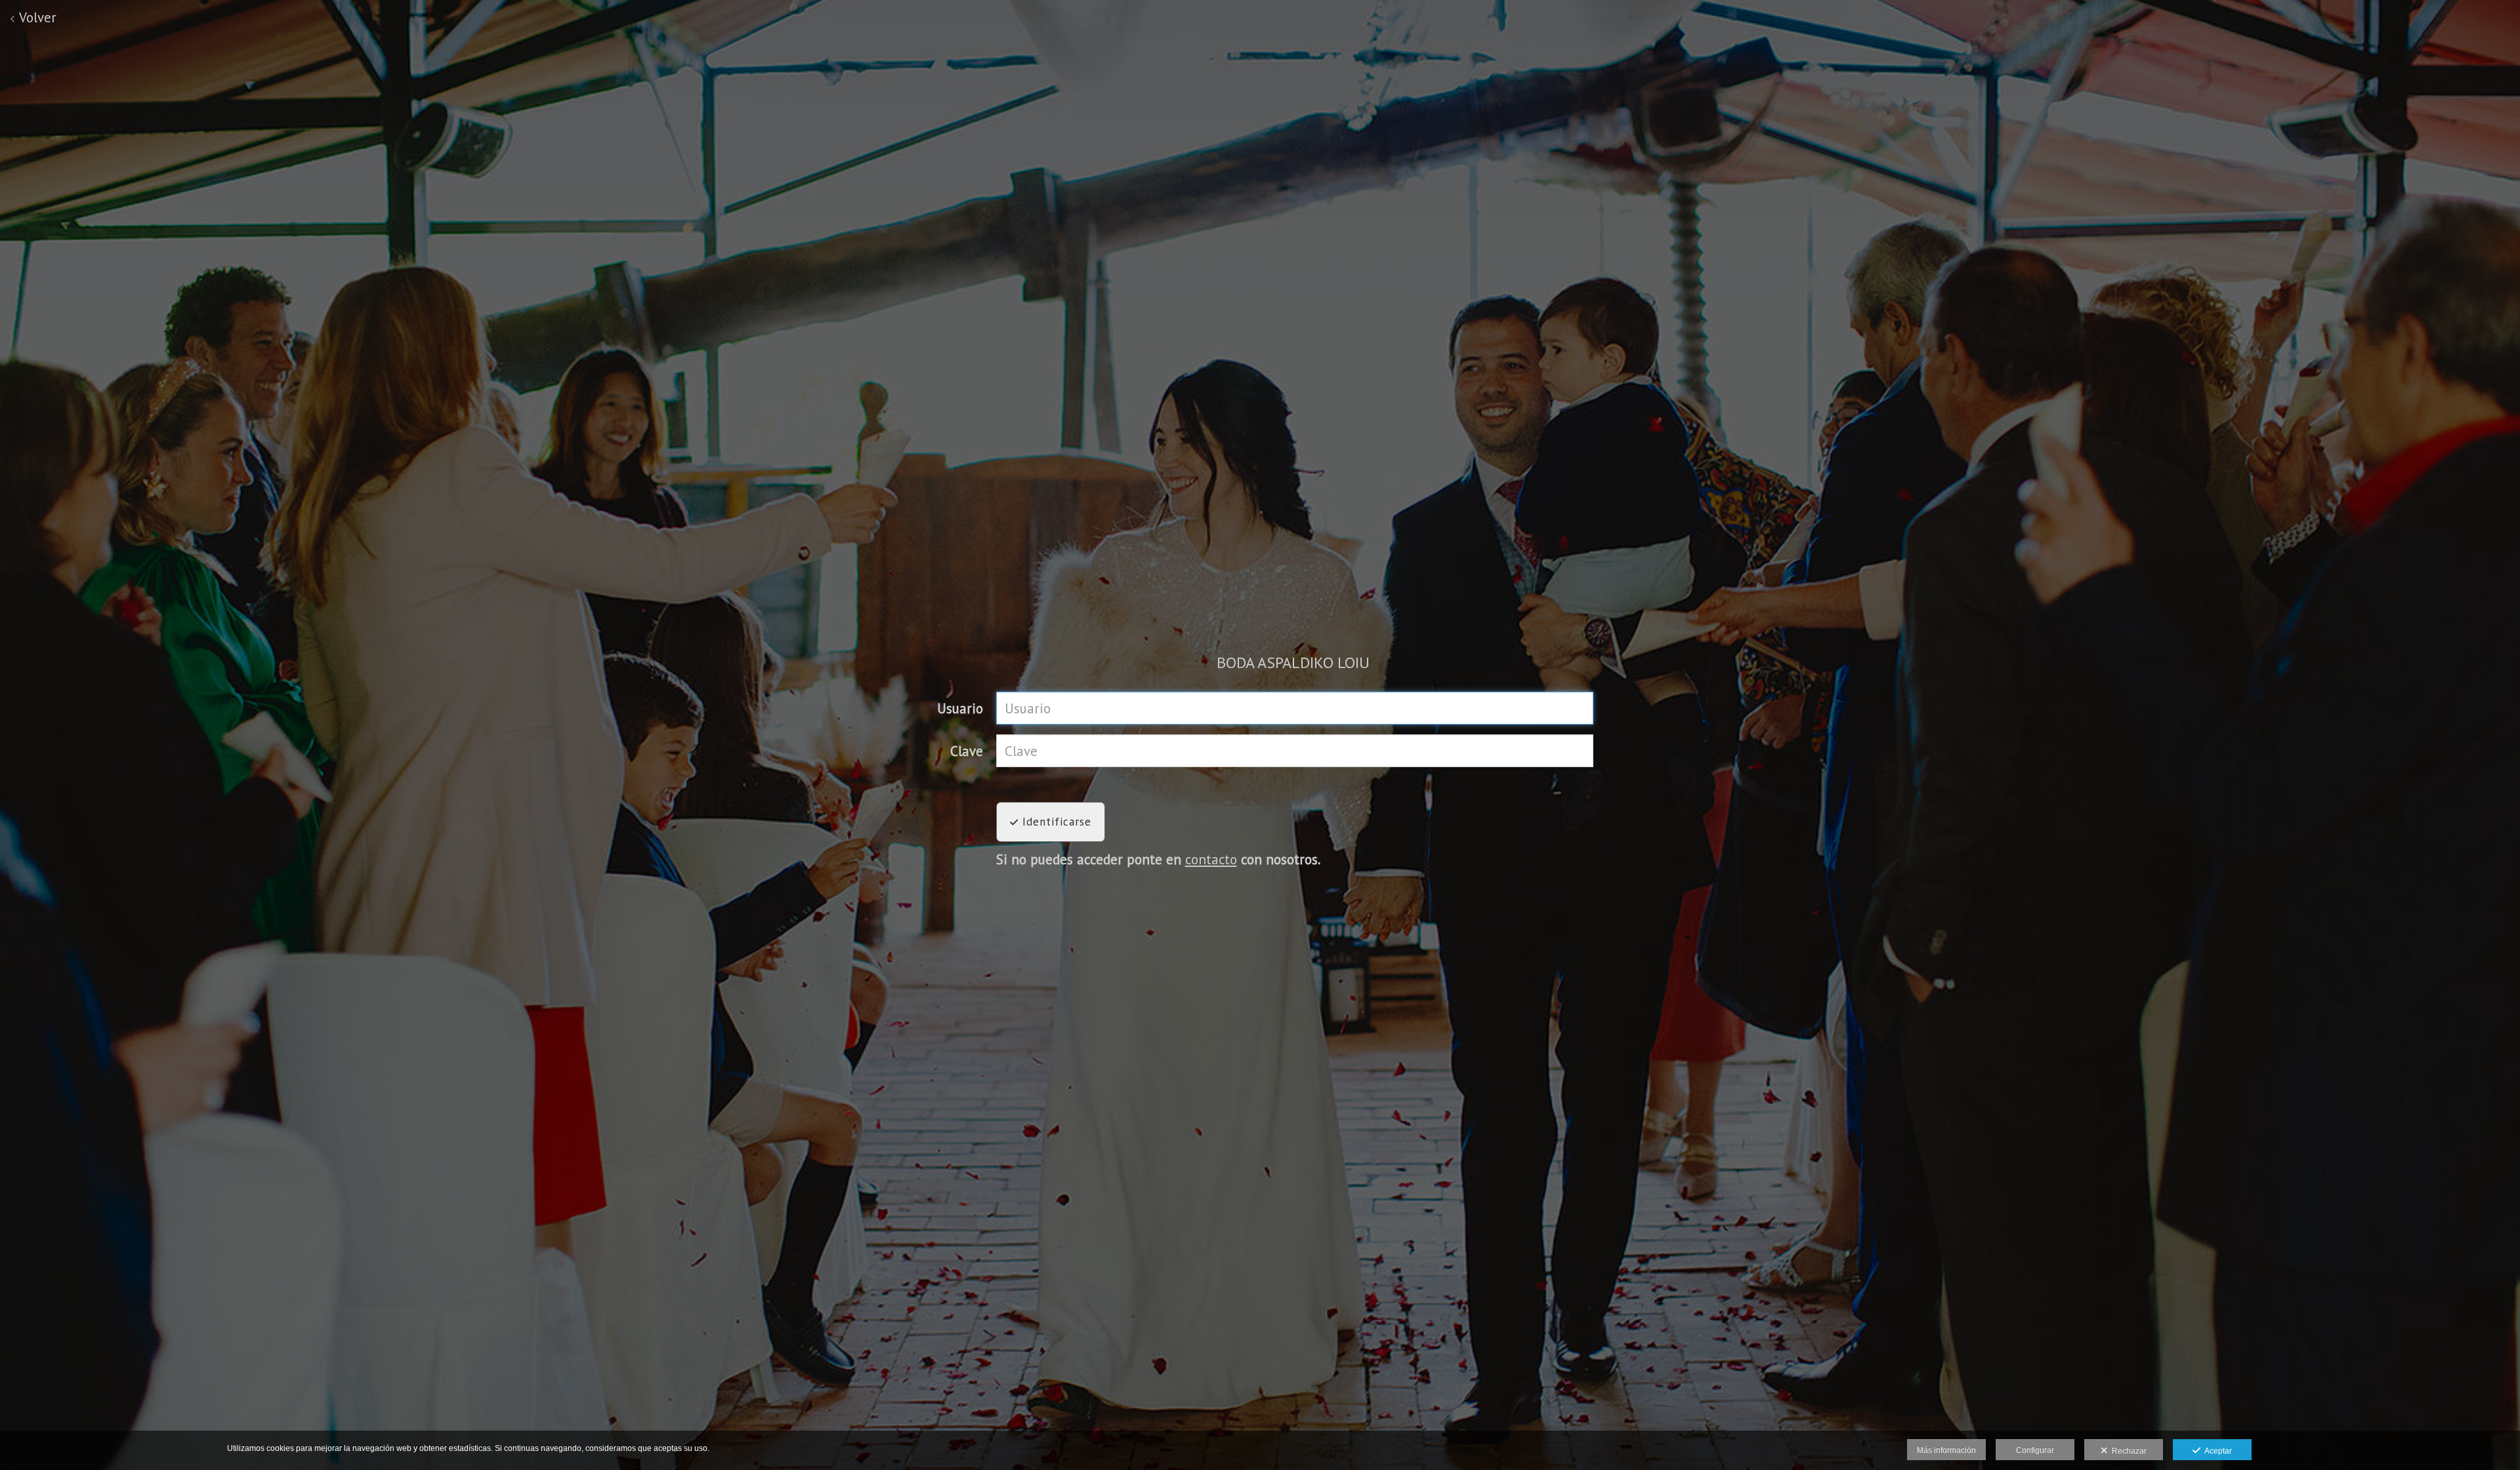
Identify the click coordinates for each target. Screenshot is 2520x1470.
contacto (1211, 859)
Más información (1946, 1450)
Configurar (2035, 1450)
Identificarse (1055, 822)
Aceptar (2216, 1451)
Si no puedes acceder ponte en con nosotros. (1158, 859)
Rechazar (2127, 1451)
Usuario (960, 708)
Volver (36, 17)
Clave (967, 751)
